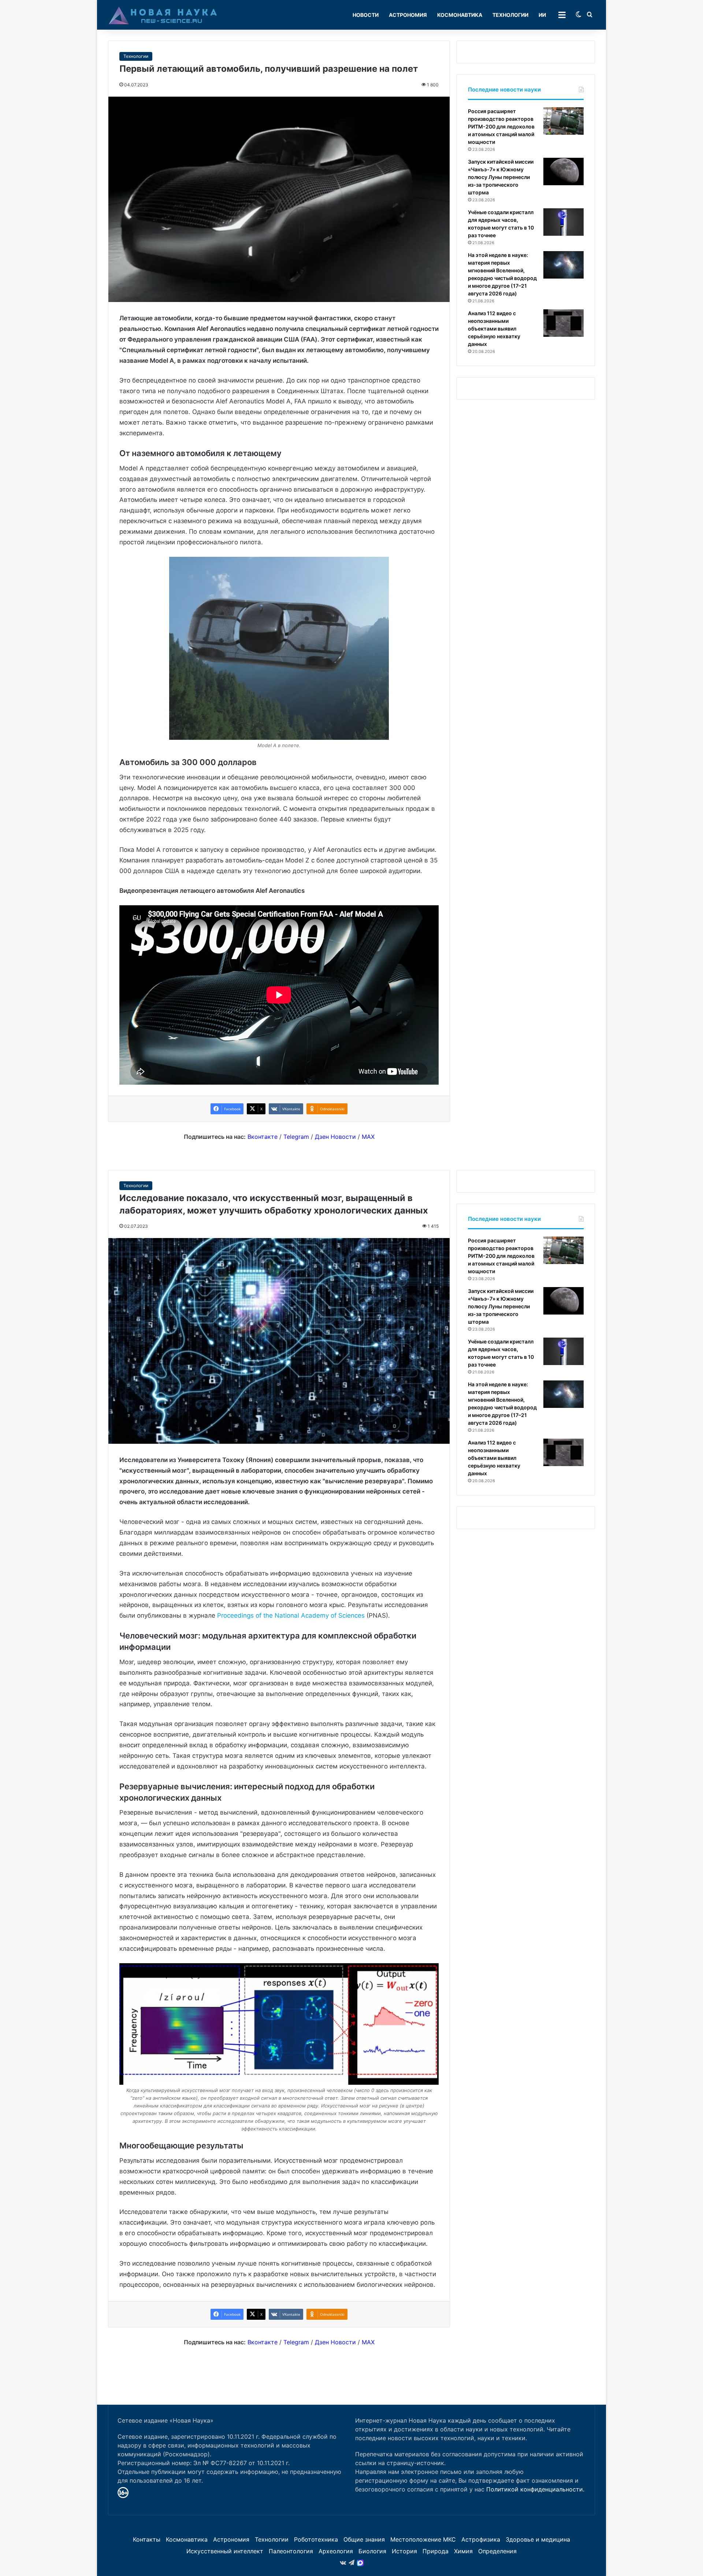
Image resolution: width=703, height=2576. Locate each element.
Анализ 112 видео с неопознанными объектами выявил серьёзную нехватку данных (494, 329)
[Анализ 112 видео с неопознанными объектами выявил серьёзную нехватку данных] (563, 323)
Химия (463, 2551)
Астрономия (408, 15)
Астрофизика (481, 2539)
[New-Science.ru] (163, 15)
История (404, 2551)
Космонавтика (460, 15)
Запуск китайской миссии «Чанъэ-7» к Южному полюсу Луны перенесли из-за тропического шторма (501, 177)
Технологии (510, 15)
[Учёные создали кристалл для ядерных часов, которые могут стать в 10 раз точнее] (563, 222)
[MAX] (360, 2563)
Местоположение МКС (423, 2539)
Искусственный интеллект (225, 2551)
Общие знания (364, 2539)
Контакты (147, 2539)
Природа (436, 2551)
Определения (497, 2551)
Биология (372, 2551)
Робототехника (316, 2539)
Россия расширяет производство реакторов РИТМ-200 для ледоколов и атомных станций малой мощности (501, 126)
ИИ (542, 15)
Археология (336, 2551)
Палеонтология (291, 2551)
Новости (366, 15)
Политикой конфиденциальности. (535, 2489)
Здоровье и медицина (538, 2539)
